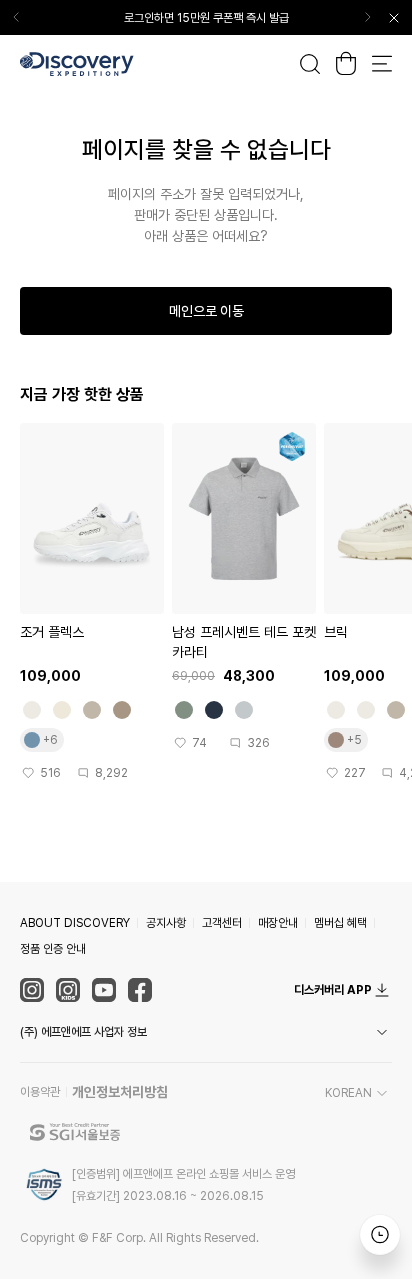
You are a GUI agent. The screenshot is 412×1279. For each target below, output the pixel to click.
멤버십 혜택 (340, 923)
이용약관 (40, 1092)
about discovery (75, 923)
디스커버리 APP (333, 990)
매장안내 (278, 923)
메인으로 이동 (206, 311)
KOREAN (348, 1093)
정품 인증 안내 (53, 949)
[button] (206, 1032)
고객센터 (222, 923)
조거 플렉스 (52, 632)
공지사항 (166, 923)
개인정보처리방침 (120, 1092)
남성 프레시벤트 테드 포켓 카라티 (244, 642)
